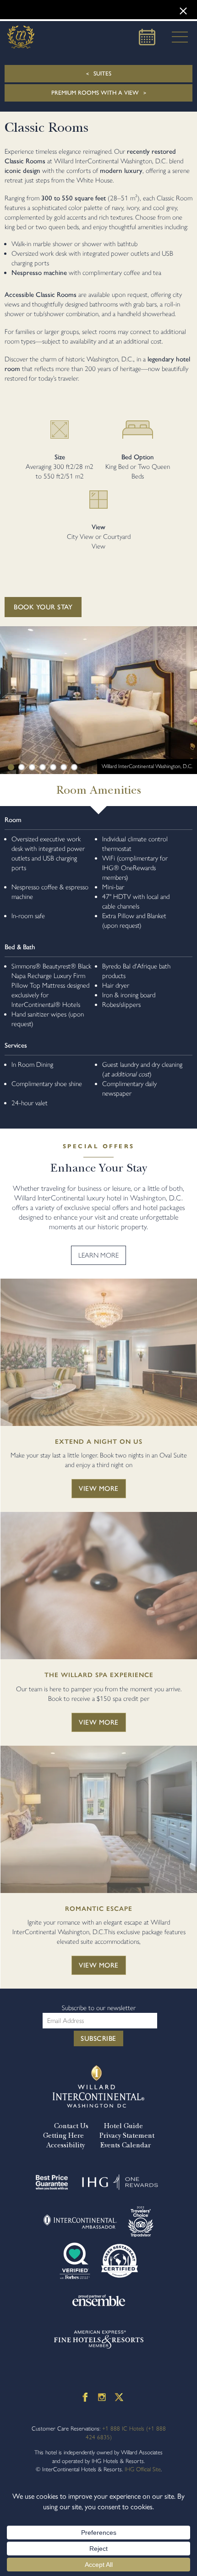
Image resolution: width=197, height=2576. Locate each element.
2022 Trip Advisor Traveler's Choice (141, 2221)
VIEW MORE (99, 1489)
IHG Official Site (143, 2469)
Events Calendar (126, 2145)
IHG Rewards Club (120, 2182)
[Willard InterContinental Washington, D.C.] (21, 37)
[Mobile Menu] (177, 37)
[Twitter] (119, 2397)
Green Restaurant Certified (120, 2261)
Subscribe (98, 2038)
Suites (102, 73)
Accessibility (66, 2145)
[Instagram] (102, 2397)
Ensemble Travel (99, 2300)
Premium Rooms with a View (95, 93)
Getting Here (63, 2135)
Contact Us (71, 2126)
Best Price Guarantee (52, 2182)
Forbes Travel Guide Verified (75, 2261)
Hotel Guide (123, 2126)
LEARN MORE (98, 1255)
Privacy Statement (127, 2135)
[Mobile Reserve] (147, 37)
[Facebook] (85, 2397)
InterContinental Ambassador (80, 2221)
